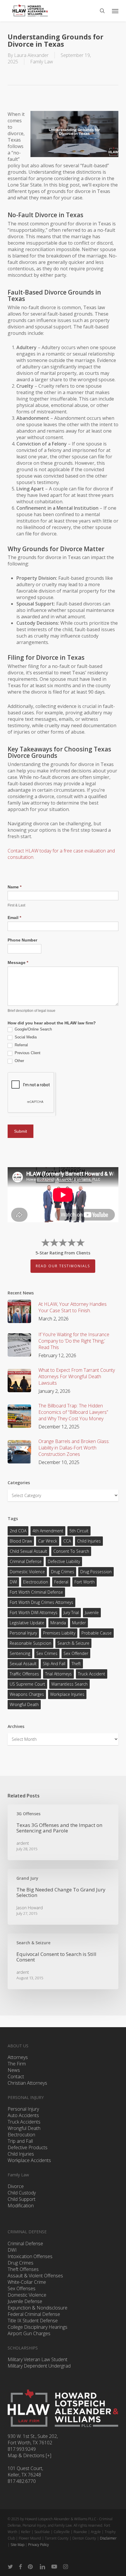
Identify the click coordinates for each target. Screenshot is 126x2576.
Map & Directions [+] (29, 2455)
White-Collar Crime (27, 2282)
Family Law (42, 62)
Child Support (22, 2199)
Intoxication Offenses (30, 2256)
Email (14, 918)
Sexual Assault (23, 1664)
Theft (76, 1664)
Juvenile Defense (25, 2301)
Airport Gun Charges (29, 2333)
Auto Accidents (23, 2115)
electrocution (36, 1582)
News (14, 2070)
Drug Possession (96, 1572)
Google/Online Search (33, 1029)
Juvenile (92, 1612)
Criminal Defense (26, 1561)
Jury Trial (71, 1612)
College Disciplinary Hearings (38, 2327)
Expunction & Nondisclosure (38, 2308)
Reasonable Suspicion (30, 1643)
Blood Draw (21, 1541)
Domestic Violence (27, 1572)
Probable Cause (97, 1633)
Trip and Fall (20, 2141)
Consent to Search (71, 1551)
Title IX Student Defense (33, 2321)
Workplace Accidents (29, 2160)
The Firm (17, 2064)
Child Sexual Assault (28, 1551)
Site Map (17, 2545)
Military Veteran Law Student (38, 2359)
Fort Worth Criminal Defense (36, 1592)
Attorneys (18, 2057)
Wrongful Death (24, 1704)
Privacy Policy (39, 2545)
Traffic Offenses (24, 1674)
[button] (115, 11)
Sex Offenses (22, 2288)
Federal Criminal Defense (34, 2314)
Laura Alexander (31, 55)
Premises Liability (59, 1633)
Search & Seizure (73, 1643)
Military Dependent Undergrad (39, 2366)
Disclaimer (108, 2538)
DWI (13, 1582)
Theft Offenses (23, 2269)
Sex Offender (76, 1653)
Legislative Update (27, 1623)
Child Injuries (89, 1541)
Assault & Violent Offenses (35, 2276)
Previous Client (27, 1053)
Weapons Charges (27, 1694)
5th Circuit (79, 1531)
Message (18, 962)
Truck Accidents (24, 2122)
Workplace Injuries (67, 1694)
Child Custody (22, 2193)
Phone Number (22, 940)
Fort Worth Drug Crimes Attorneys (41, 1602)
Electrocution (21, 2135)
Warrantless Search (69, 1684)
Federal (61, 1582)
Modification (21, 2206)
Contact (16, 2077)
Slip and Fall (54, 1664)
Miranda (58, 1623)
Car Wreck (48, 1541)
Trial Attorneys (58, 1674)
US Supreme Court (27, 1684)
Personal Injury (23, 1633)
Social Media (25, 1037)
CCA (67, 1541)
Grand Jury (27, 1878)
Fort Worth (85, 1582)
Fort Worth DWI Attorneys (34, 1612)
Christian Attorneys (27, 2083)
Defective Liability (64, 1561)
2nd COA (18, 1531)
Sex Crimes (47, 1653)
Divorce (16, 2186)
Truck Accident (92, 1674)
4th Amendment (48, 1531)
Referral (21, 1045)
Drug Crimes (63, 1572)
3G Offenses (28, 1814)
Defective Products (28, 2147)
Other (19, 1061)
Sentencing (20, 1653)
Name (15, 887)
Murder (79, 1623)
